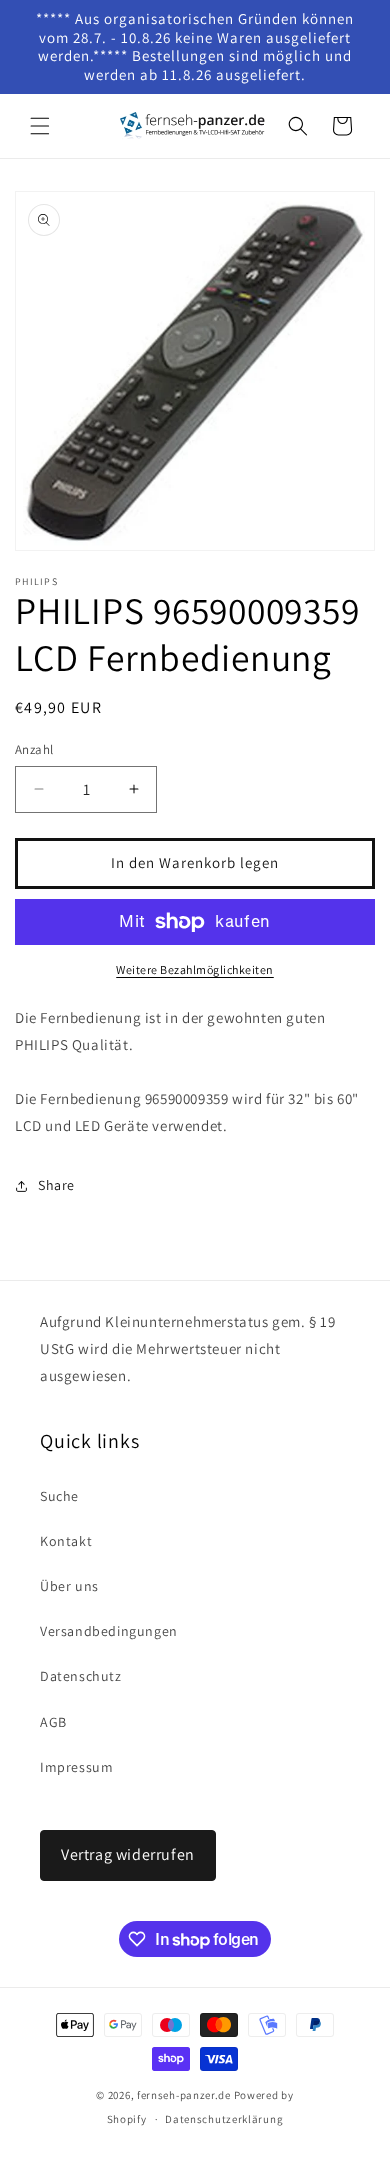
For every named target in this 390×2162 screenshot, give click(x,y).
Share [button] (56, 1185)
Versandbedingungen (109, 1631)
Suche (59, 1496)
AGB (53, 1722)
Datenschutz (81, 1676)
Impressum (76, 1767)
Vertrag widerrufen (128, 1854)
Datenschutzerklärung (224, 2119)
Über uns (69, 1586)
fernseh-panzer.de (184, 2095)
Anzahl (34, 749)
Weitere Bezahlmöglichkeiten (195, 969)
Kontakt (66, 1541)
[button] (40, 126)
